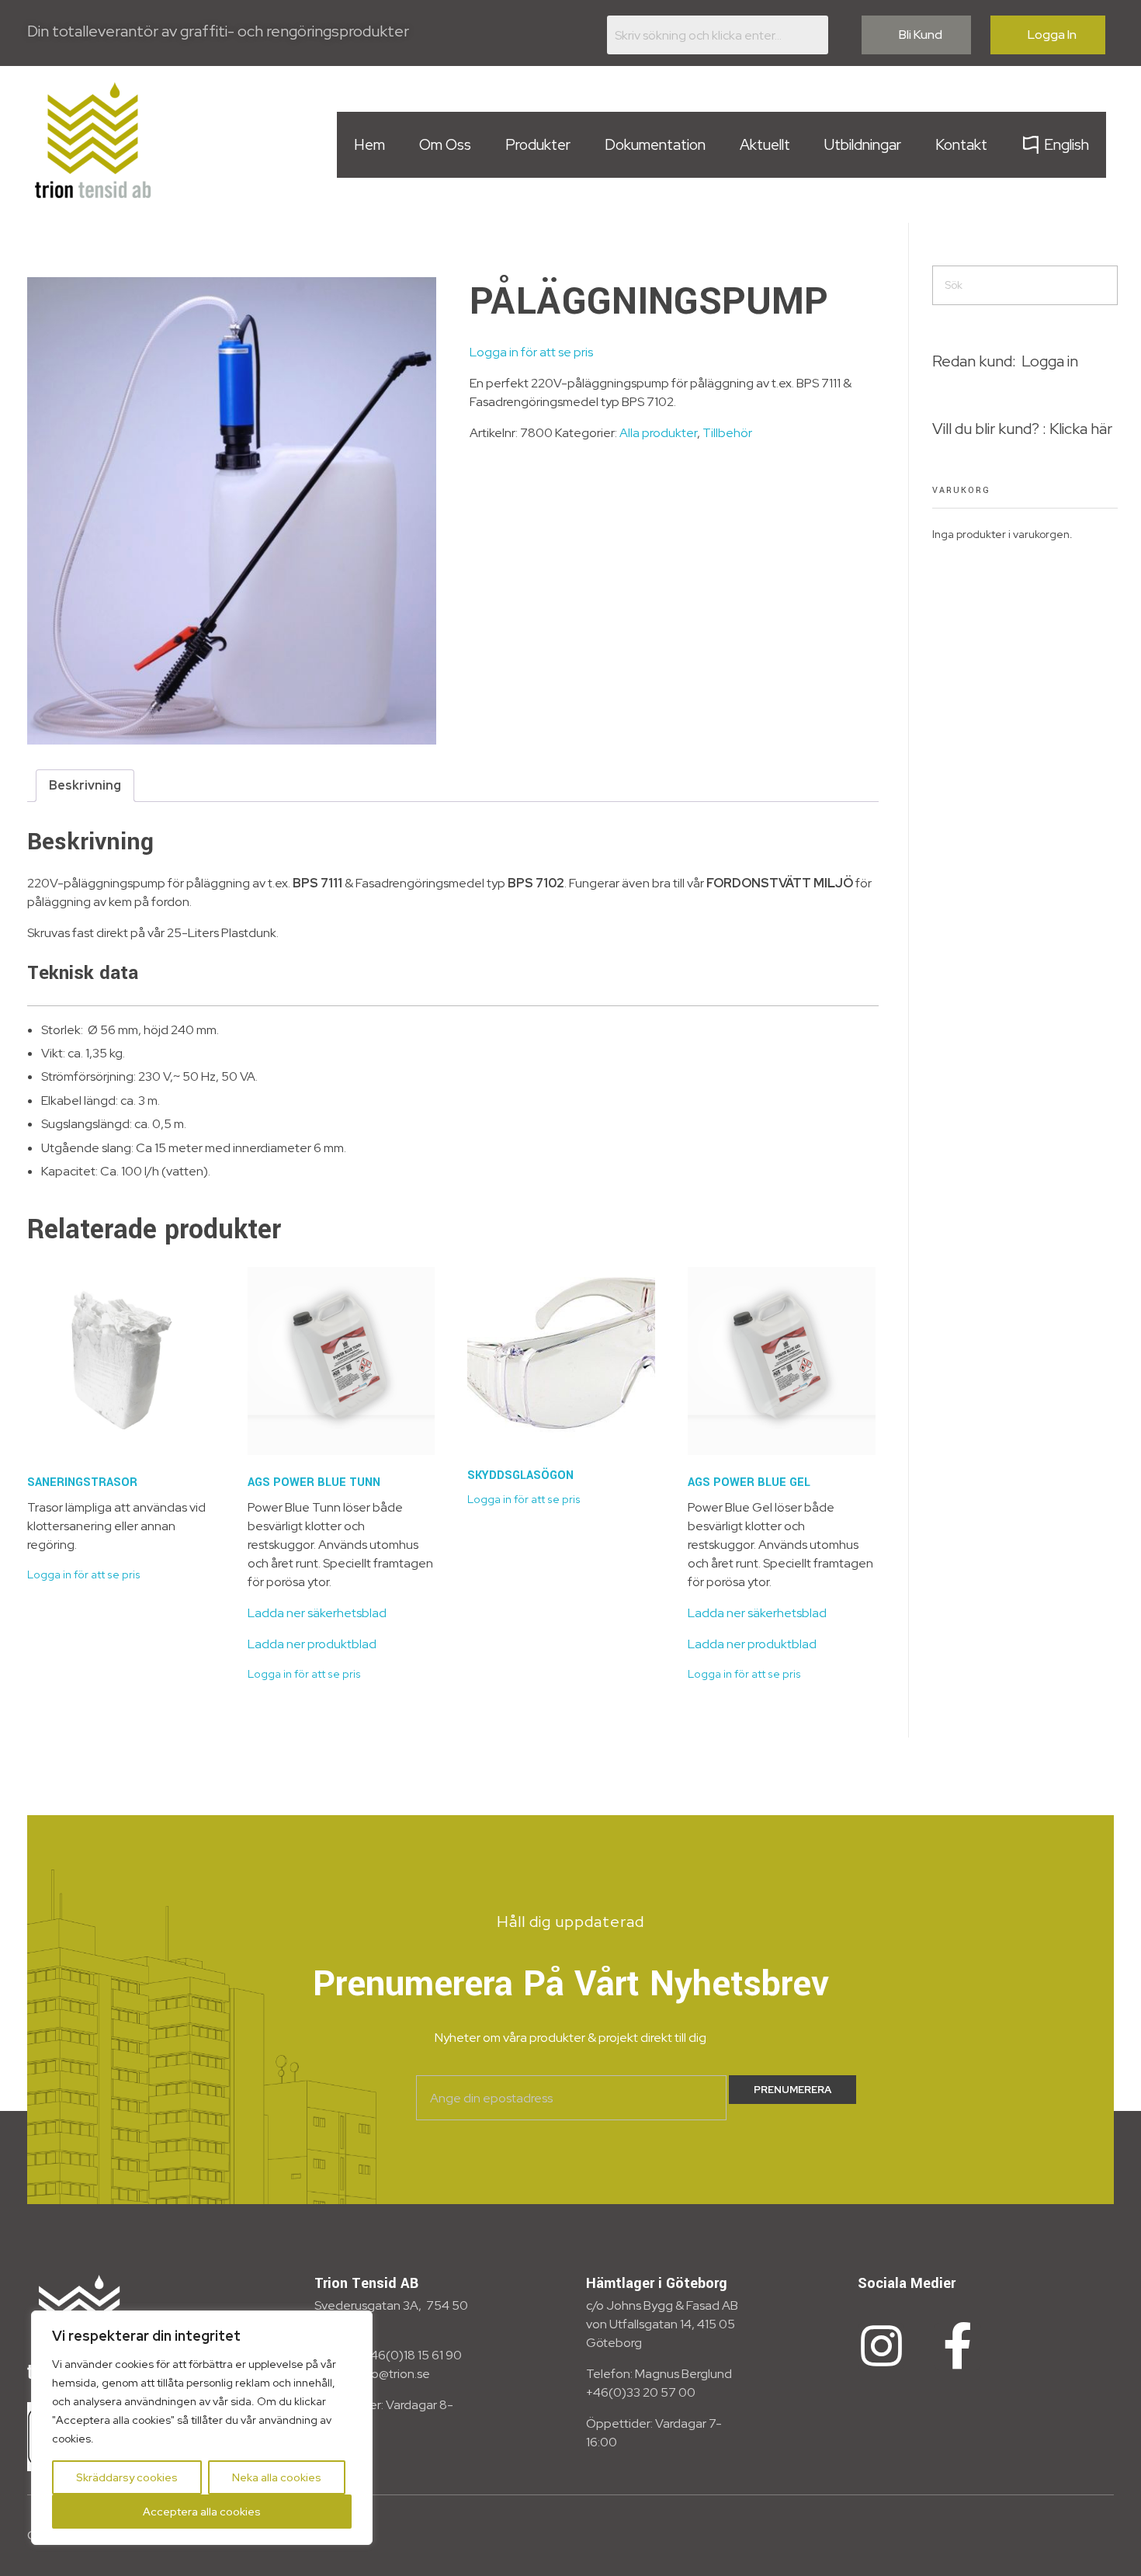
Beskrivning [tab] (85, 785)
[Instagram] (881, 2346)
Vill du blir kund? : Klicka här (1022, 429)
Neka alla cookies (277, 2477)
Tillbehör (727, 433)
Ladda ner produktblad (312, 1644)
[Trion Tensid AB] (93, 140)
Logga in (1050, 361)
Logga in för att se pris (531, 352)
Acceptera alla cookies (202, 2512)
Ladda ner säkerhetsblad (317, 1613)
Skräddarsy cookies (127, 2477)
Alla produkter (658, 433)
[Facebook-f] (958, 2346)
